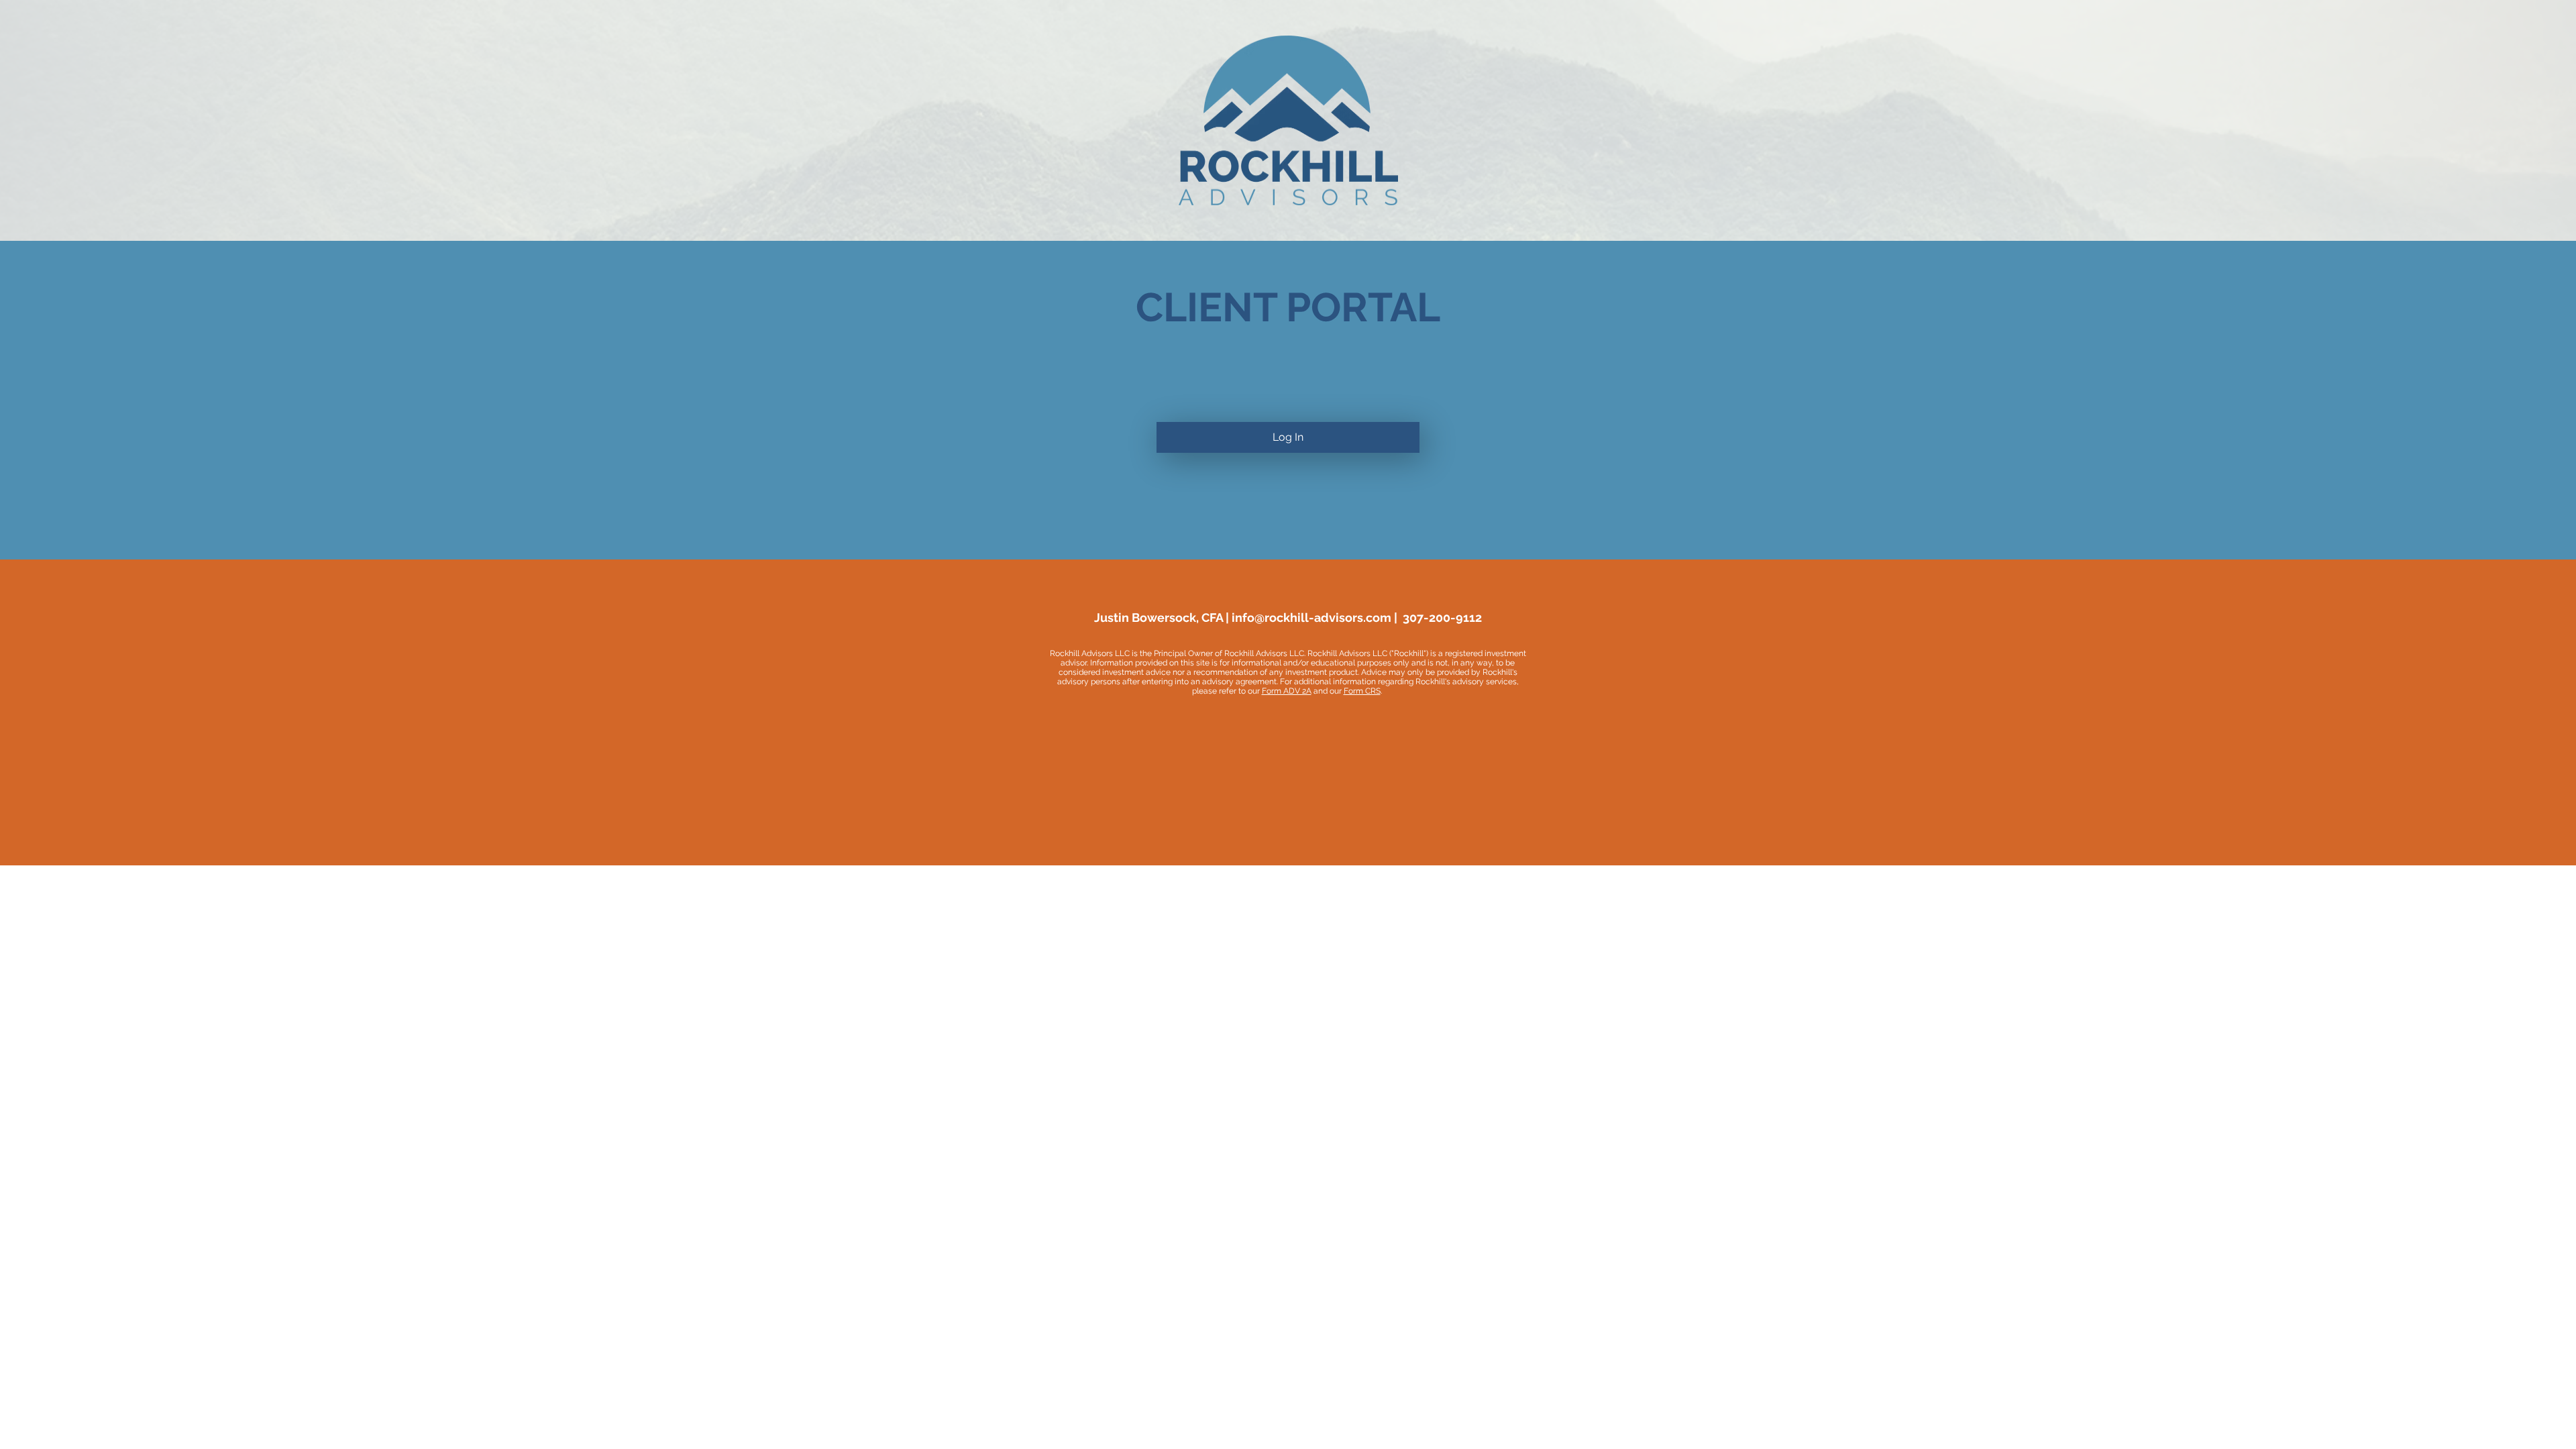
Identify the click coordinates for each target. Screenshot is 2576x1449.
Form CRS (1362, 691)
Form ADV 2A (1287, 691)
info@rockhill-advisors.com (1311, 618)
